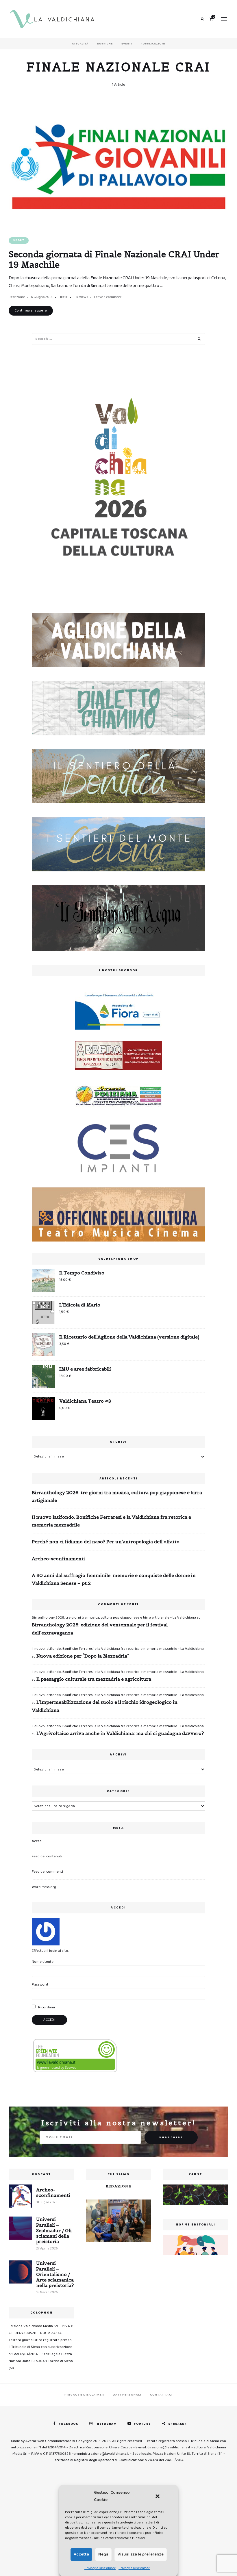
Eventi (127, 44)
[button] (158, 2496)
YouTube (142, 2424)
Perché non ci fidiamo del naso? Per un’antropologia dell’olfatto (106, 1542)
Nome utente (43, 1962)
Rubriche (105, 44)
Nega (103, 2554)
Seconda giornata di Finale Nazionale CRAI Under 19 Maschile (114, 259)
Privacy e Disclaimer (100, 2568)
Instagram (106, 2424)
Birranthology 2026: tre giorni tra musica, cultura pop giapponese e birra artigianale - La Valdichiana (114, 1618)
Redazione (17, 297)
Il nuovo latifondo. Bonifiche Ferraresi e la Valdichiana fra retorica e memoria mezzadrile (111, 1521)
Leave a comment (108, 297)
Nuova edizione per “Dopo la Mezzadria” (83, 1656)
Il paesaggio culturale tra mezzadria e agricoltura (94, 1679)
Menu (224, 19)
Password (40, 1985)
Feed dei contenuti (47, 1856)
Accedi (37, 1841)
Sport (19, 240)
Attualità (80, 44)
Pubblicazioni (153, 44)
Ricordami (46, 2007)
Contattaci (161, 2395)
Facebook (68, 2424)
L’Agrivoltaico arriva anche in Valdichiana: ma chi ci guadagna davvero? (120, 1733)
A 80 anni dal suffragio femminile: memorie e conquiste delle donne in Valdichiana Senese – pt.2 (114, 1579)
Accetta (81, 2554)
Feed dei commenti (47, 1872)
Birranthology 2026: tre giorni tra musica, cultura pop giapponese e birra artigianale (117, 1496)
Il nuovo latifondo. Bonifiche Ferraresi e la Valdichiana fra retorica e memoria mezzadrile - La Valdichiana (118, 1649)
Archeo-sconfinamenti (58, 1559)
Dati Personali (127, 2395)
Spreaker (178, 2424)
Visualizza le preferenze (141, 2554)
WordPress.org (44, 1887)
